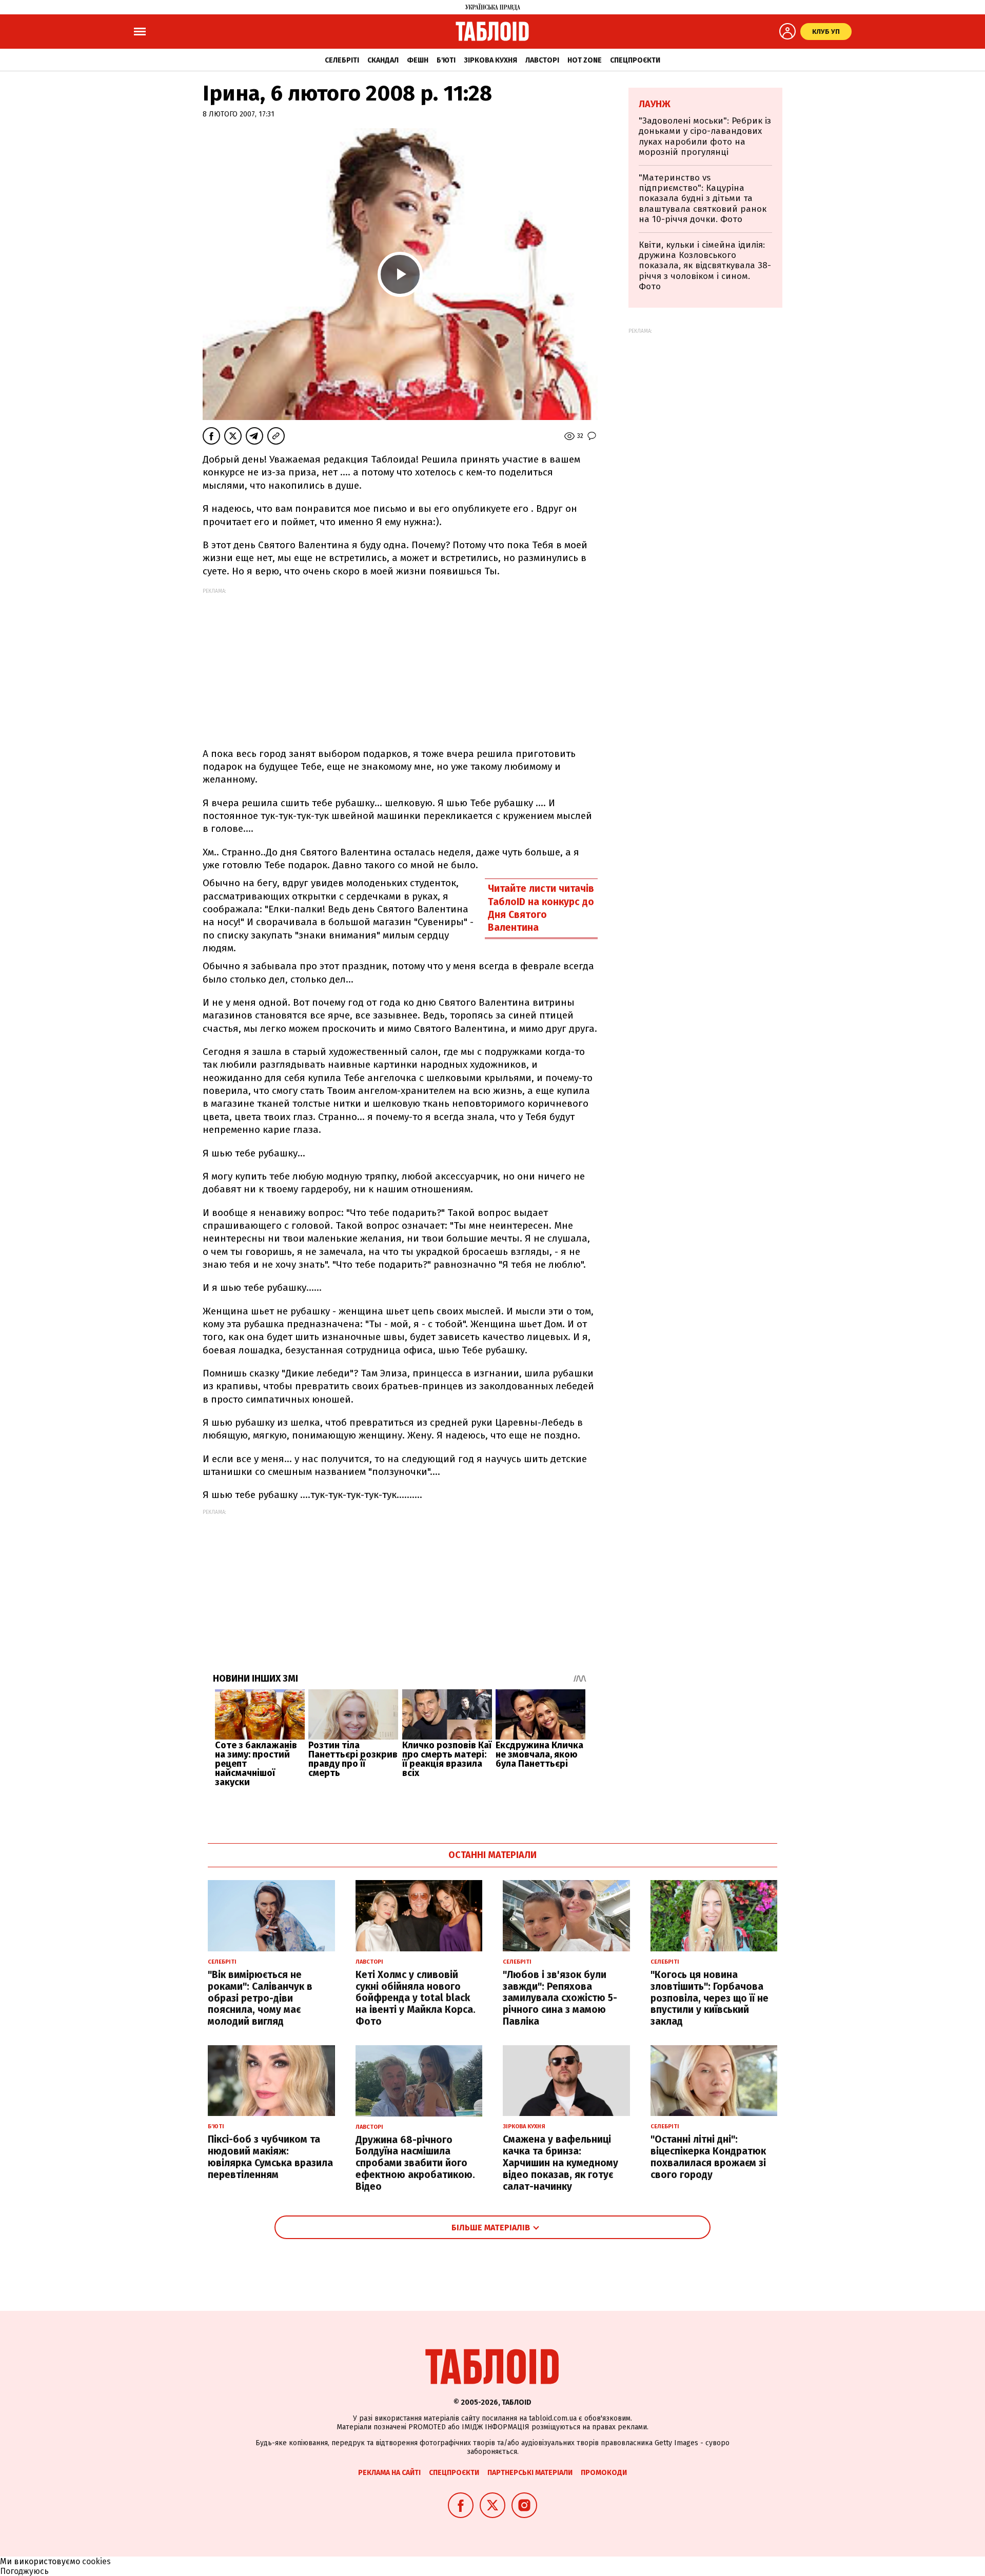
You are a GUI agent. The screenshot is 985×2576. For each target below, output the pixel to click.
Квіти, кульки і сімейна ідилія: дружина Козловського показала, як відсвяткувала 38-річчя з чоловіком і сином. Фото (705, 266)
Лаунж (655, 104)
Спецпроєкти (635, 60)
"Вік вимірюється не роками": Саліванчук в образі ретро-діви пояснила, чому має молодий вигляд (260, 1998)
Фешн (418, 60)
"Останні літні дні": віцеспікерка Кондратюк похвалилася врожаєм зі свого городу (708, 2157)
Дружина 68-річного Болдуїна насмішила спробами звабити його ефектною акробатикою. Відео (415, 2163)
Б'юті (446, 60)
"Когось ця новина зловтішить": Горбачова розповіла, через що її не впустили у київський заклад (710, 1998)
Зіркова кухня (490, 60)
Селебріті (342, 60)
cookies (96, 2561)
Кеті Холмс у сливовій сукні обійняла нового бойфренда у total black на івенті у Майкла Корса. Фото (416, 1998)
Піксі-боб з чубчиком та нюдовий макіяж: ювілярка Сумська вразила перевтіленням (270, 2157)
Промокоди (604, 2473)
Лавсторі (542, 60)
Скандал (383, 60)
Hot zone (585, 60)
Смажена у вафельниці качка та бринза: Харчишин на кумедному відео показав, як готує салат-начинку (560, 2163)
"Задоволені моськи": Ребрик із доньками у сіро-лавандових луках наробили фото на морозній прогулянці (705, 136)
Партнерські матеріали (530, 2473)
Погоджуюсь (24, 2571)
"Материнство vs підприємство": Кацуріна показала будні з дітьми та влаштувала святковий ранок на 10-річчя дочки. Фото (703, 199)
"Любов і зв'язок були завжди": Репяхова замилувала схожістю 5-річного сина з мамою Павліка (560, 1998)
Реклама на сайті (389, 2473)
